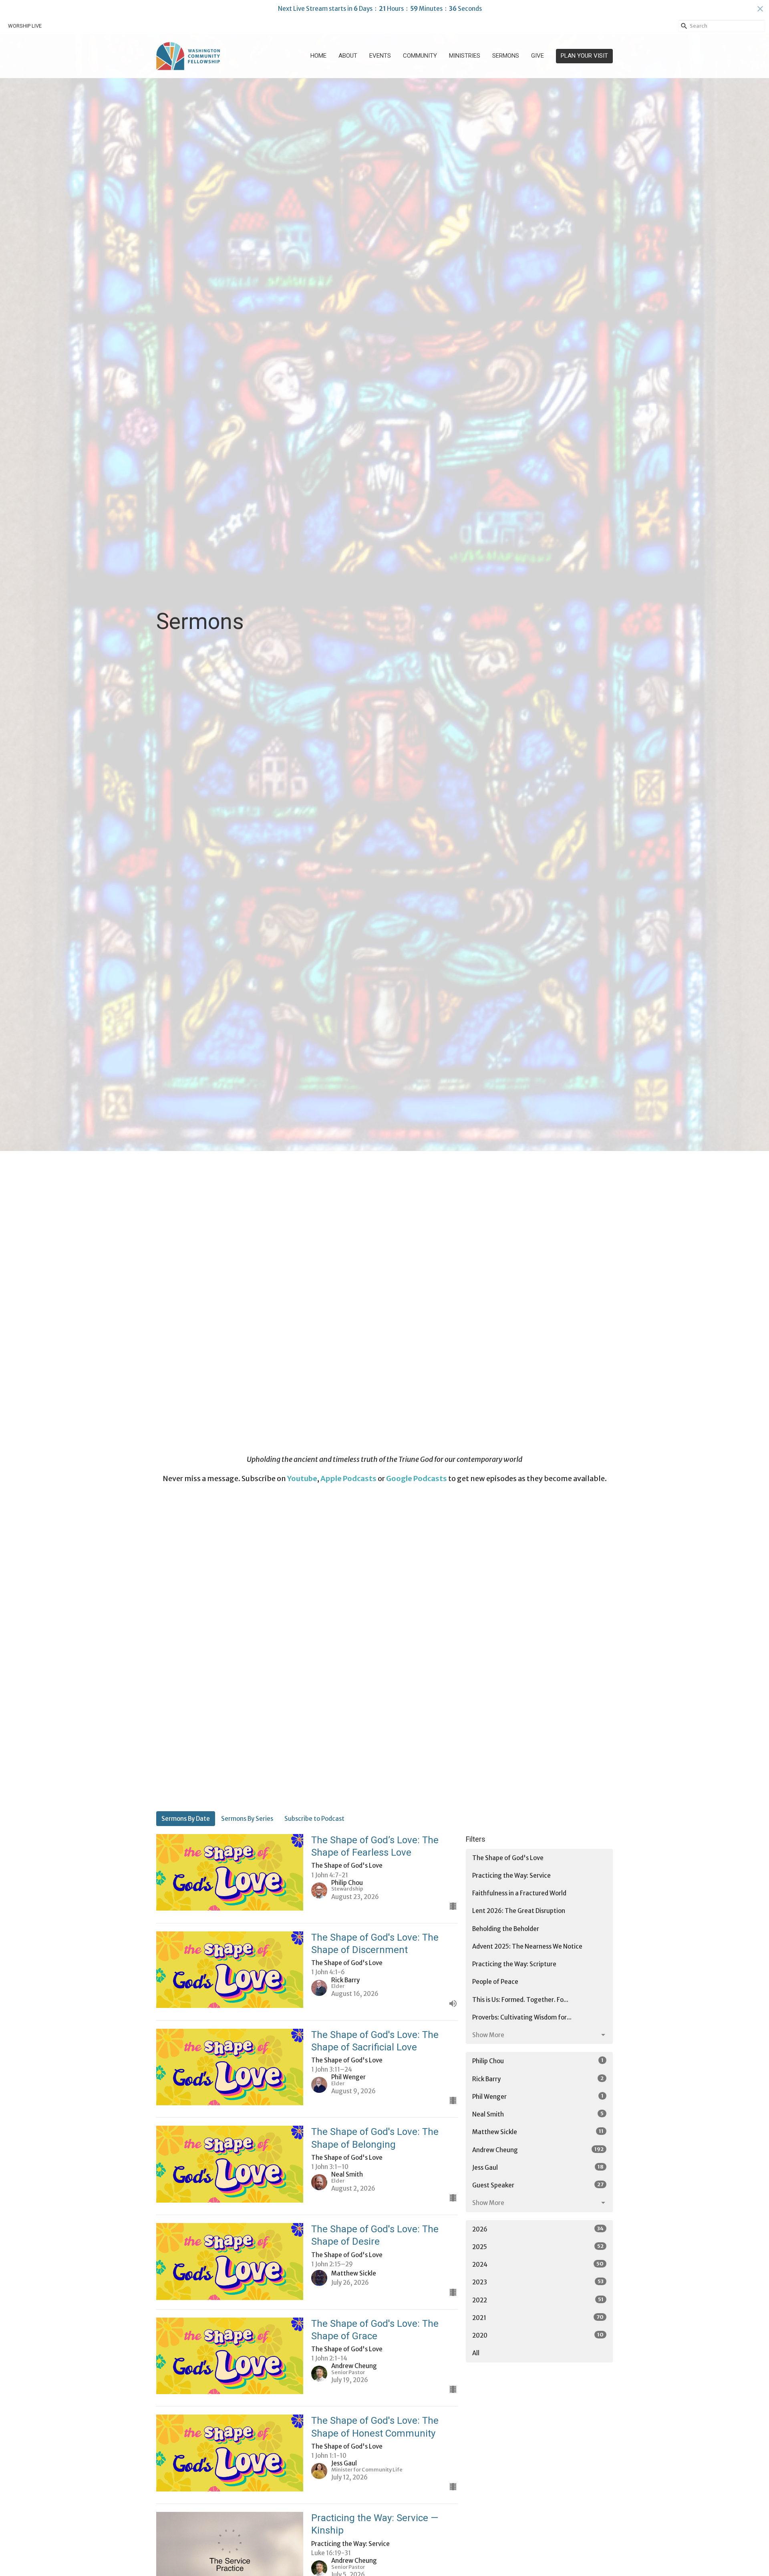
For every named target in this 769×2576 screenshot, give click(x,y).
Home (318, 56)
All (476, 2353)
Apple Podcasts (348, 1478)
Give (537, 56)
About (348, 56)
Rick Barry (538, 2079)
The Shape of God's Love (508, 1858)
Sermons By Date (186, 1819)
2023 (538, 2282)
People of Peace (495, 1982)
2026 (538, 2229)
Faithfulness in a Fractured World (519, 1893)
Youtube (302, 1478)
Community (420, 56)
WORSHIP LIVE (25, 26)
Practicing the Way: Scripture (514, 1964)
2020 (538, 2335)
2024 (538, 2264)
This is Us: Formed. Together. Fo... (520, 2000)
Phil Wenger (538, 2096)
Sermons (506, 56)
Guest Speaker (538, 2185)
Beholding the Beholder (506, 1929)
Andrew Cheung (538, 2150)
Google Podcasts (417, 1478)
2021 (538, 2318)
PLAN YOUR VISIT (584, 56)
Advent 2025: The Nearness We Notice (527, 1946)
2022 (538, 2300)
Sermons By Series (247, 1819)
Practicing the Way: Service (511, 1876)
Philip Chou (538, 2061)
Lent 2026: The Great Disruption (519, 1911)
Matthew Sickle (538, 2132)
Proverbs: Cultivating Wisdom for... (522, 2017)
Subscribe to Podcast (314, 1819)
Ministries (465, 56)
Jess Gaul (538, 2167)
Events (380, 56)
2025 (538, 2247)
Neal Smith (538, 2114)
